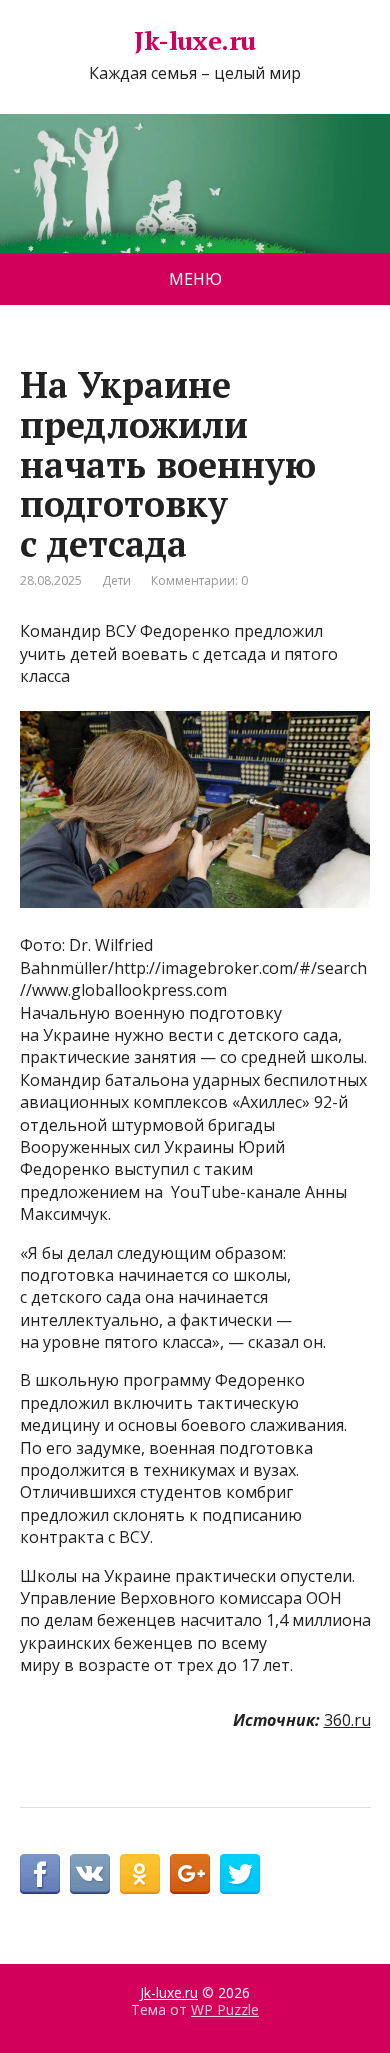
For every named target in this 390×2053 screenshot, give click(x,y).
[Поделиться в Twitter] (240, 1874)
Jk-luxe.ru (195, 41)
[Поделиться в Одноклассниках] (140, 1874)
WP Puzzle (225, 2009)
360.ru (347, 1720)
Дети (116, 580)
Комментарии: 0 (199, 580)
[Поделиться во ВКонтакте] (90, 1874)
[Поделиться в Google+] (190, 1874)
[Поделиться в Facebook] (40, 1874)
